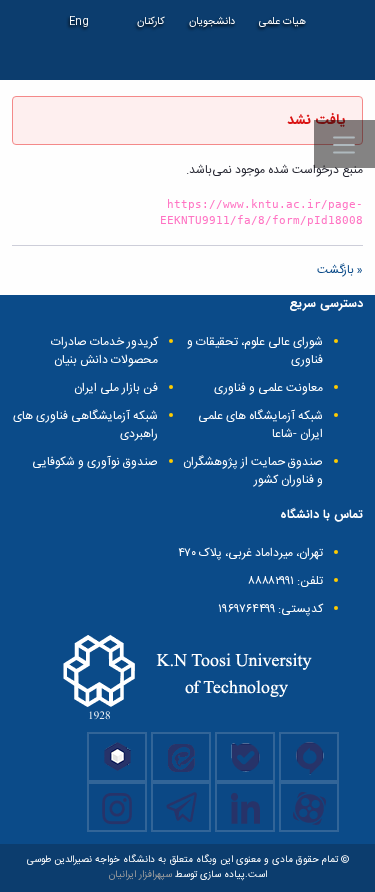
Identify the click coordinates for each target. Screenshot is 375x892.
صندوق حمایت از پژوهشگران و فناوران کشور (253, 471)
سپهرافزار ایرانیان (140, 875)
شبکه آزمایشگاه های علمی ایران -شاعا (260, 425)
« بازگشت (340, 270)
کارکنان (151, 21)
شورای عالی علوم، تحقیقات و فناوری (255, 351)
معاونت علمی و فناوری (268, 388)
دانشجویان (212, 21)
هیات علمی (282, 21)
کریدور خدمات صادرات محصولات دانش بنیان (104, 351)
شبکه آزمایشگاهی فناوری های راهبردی (85, 425)
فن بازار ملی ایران (116, 388)
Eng (79, 21)
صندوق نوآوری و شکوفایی (95, 462)
